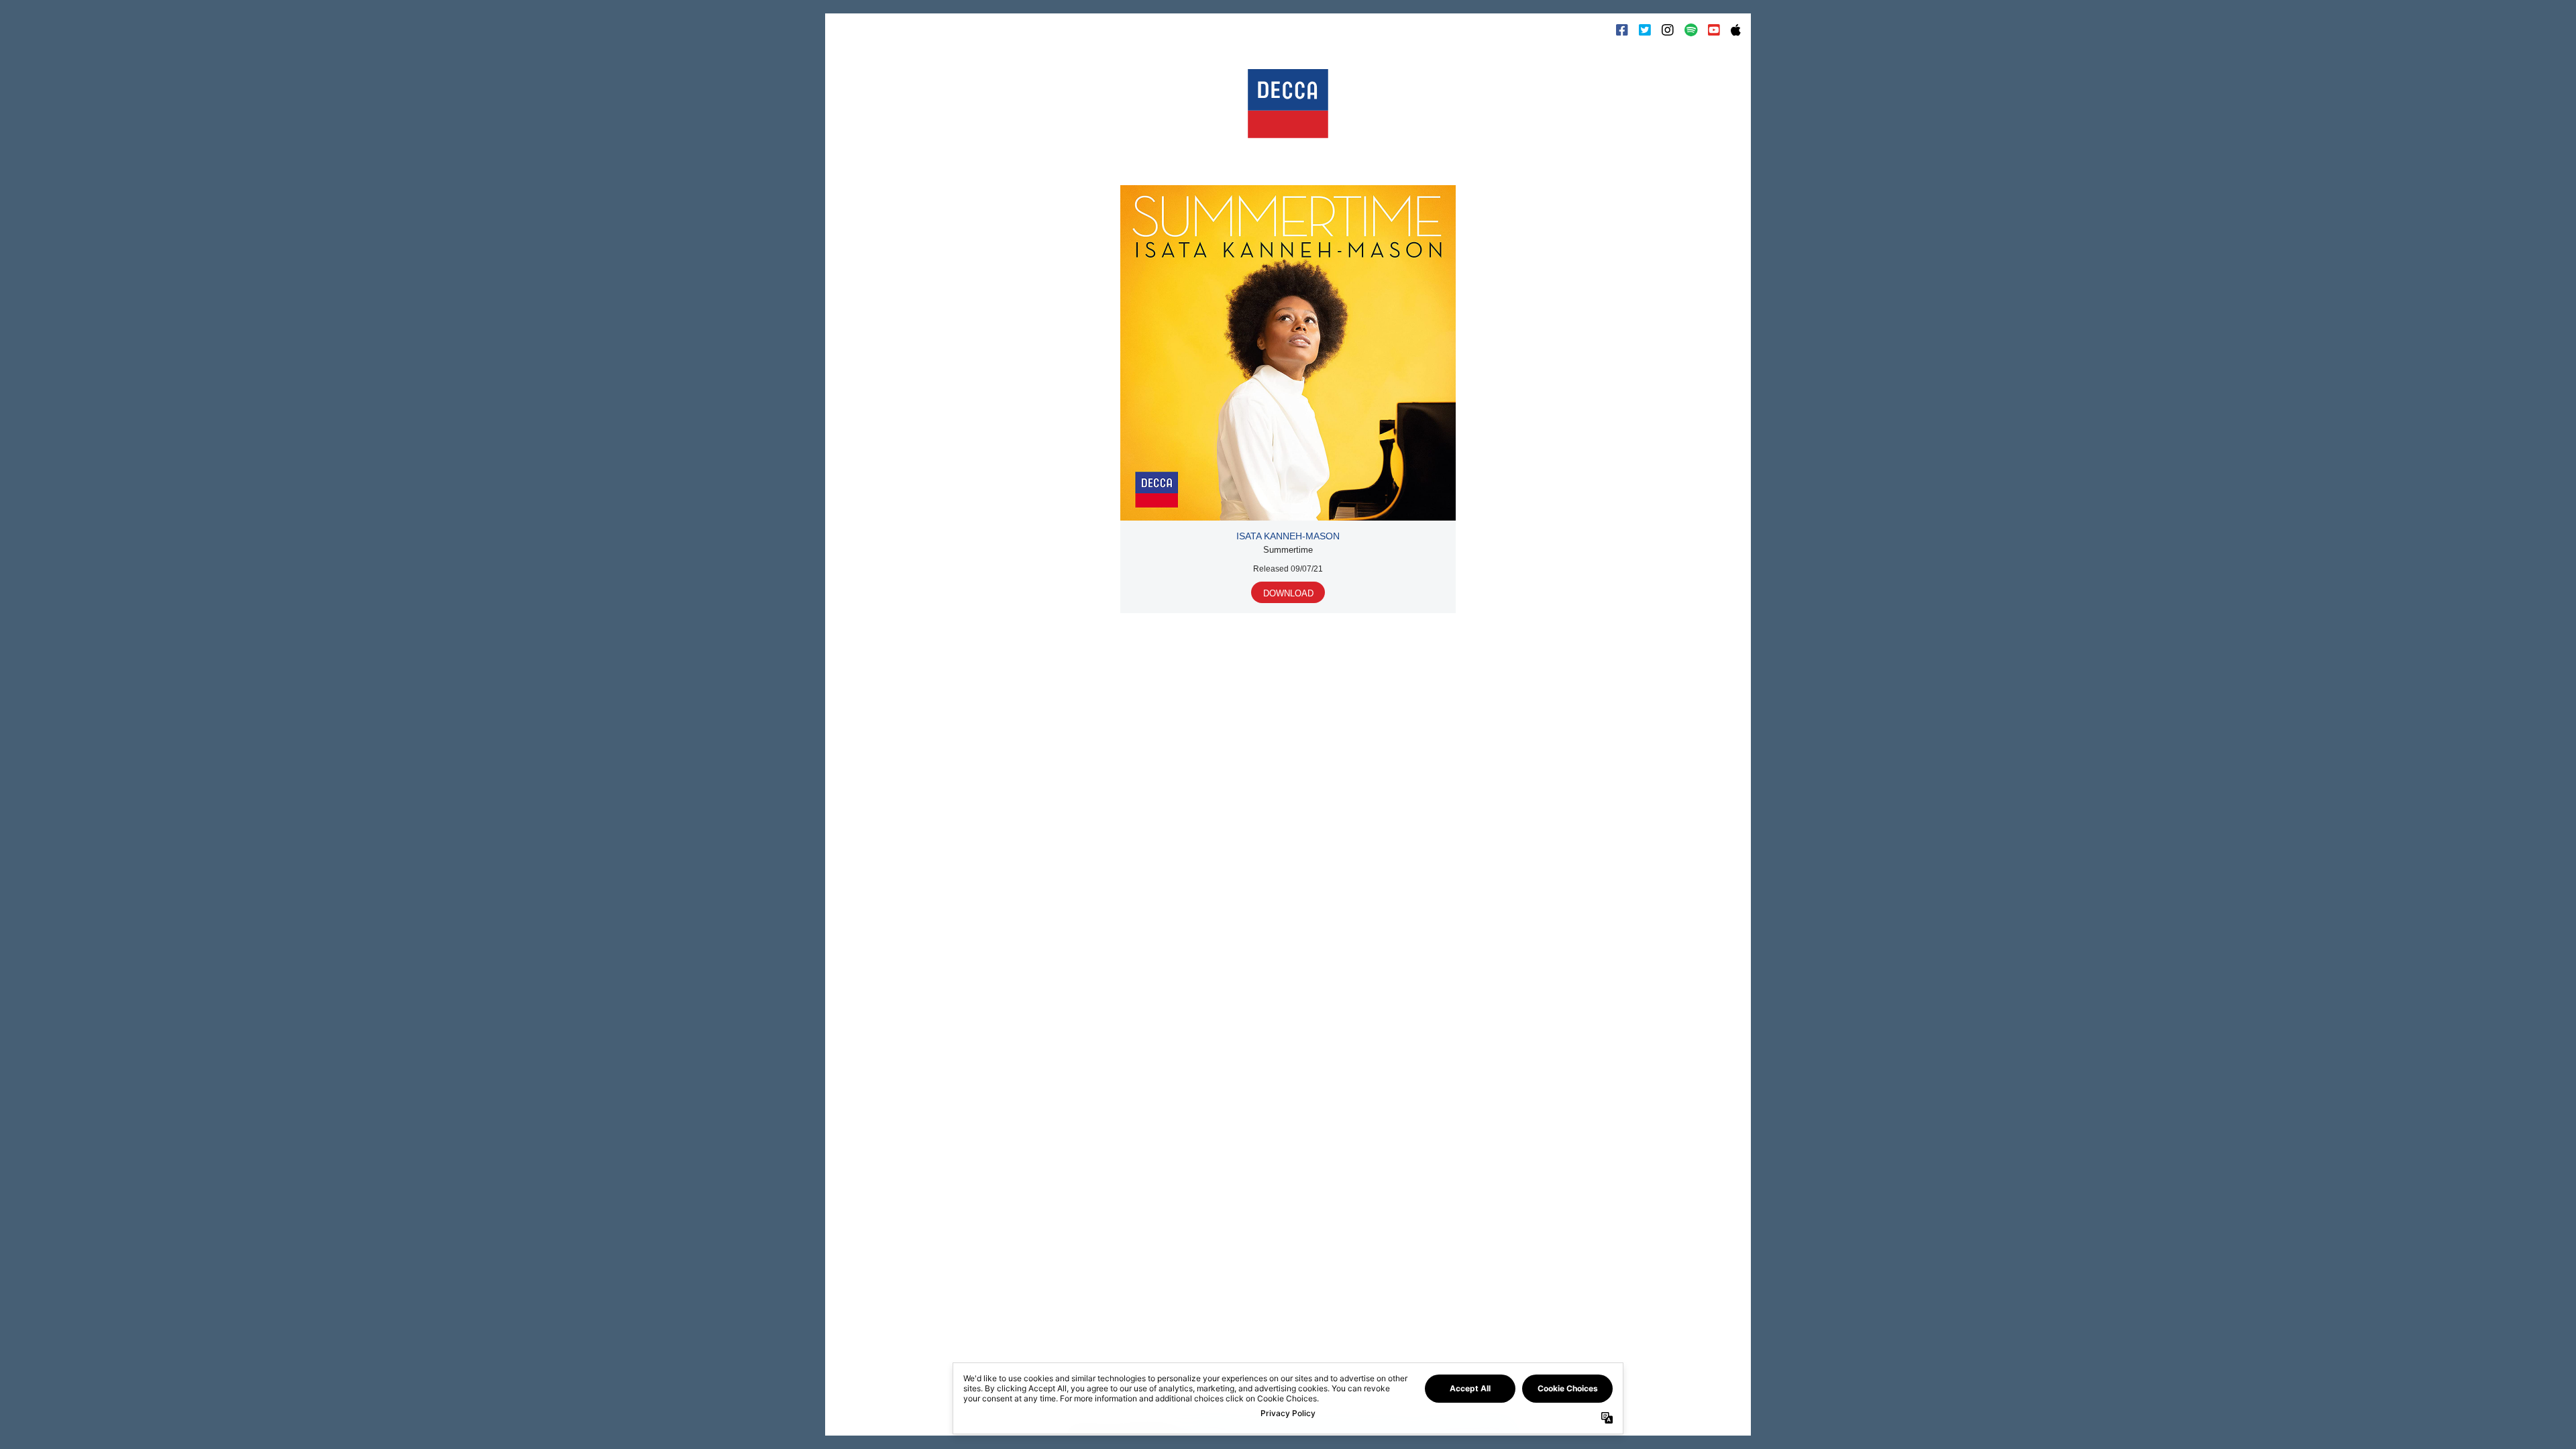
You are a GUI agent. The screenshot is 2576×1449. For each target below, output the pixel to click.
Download (1288, 593)
